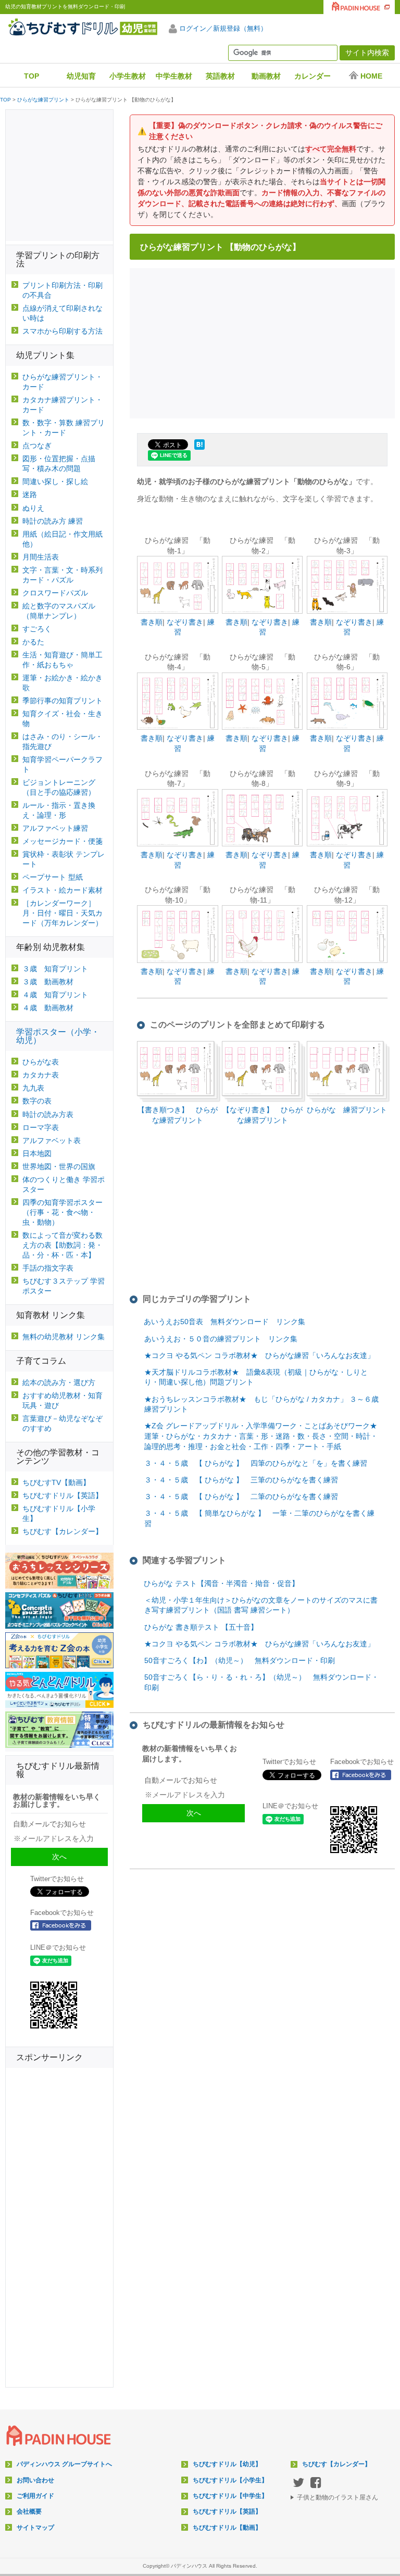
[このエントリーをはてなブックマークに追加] (199, 450)
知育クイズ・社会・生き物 (63, 719)
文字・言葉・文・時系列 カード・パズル (63, 575)
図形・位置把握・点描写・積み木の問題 (59, 464)
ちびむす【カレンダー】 (63, 1531)
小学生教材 (128, 76)
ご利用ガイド (35, 2496)
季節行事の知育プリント (63, 701)
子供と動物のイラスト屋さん (337, 2497)
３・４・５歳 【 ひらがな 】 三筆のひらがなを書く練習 (241, 1480)
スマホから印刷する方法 (63, 331)
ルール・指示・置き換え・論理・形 (59, 810)
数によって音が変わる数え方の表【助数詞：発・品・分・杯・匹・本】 (63, 1245)
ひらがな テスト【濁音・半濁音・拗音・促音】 (221, 1583)
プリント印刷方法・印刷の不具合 (63, 290)
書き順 (152, 622)
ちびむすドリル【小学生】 (59, 1513)
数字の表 (37, 1101)
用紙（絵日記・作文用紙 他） (63, 539)
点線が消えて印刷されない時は (63, 313)
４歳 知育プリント (55, 995)
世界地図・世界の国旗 (59, 1166)
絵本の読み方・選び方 (59, 1382)
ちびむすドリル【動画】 (227, 2528)
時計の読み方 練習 (53, 521)
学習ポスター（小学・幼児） (58, 1036)
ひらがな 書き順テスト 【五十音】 (201, 1627)
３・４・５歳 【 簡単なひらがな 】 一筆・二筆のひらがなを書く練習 (259, 1518)
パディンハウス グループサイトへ (64, 2464)
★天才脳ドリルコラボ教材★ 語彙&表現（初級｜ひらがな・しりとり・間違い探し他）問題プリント (256, 1377)
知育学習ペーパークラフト (63, 764)
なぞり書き (185, 622)
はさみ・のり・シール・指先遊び (63, 741)
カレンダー (312, 76)
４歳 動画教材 (48, 1008)
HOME (371, 76)
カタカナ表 (41, 1075)
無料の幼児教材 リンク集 (64, 1337)
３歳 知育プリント (55, 969)
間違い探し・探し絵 (55, 481)
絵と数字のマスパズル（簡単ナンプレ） (59, 611)
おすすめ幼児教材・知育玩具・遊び (63, 1400)
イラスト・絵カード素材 (63, 890)
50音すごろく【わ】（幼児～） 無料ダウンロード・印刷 (240, 1660)
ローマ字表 (41, 1127)
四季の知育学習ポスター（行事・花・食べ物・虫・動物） (63, 1212)
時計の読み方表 (48, 1114)
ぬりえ (33, 508)
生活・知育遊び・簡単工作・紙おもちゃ (63, 660)
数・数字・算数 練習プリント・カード (64, 428)
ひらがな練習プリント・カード (63, 382)
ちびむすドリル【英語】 (63, 1495)
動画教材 (266, 76)
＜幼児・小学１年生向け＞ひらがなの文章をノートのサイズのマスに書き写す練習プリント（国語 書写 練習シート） (261, 1605)
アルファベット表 (52, 1140)
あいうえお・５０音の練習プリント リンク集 (221, 1339)
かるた (33, 642)
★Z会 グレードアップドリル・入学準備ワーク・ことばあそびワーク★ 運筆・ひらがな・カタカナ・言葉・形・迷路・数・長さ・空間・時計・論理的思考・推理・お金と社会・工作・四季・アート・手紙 (261, 1436)
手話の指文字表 (48, 1268)
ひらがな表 (41, 1062)
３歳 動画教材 (48, 982)
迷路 (30, 494)
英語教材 (220, 76)
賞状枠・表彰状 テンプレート (64, 859)
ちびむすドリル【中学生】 (230, 2496)
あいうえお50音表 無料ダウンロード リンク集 (224, 1322)
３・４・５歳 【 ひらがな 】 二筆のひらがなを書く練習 (241, 1496)
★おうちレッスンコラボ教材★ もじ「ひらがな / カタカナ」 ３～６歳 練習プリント (265, 1404)
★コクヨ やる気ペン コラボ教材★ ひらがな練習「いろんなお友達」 (259, 1355)
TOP (32, 76)
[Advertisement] (265, 342)
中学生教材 (174, 76)
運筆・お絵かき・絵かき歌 (63, 683)
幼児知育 (81, 76)
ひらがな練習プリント (43, 100)
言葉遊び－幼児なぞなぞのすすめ (63, 1423)
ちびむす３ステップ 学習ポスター (64, 1286)
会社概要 (29, 2511)
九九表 (33, 1088)
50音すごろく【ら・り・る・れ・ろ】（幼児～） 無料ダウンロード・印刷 (261, 1682)
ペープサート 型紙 (53, 877)
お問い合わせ (35, 2480)
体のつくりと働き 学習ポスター (64, 1184)
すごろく (37, 629)
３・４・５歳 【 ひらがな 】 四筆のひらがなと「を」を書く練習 (256, 1463)
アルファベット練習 (55, 828)
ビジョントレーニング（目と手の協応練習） (59, 787)
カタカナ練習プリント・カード (63, 405)
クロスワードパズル (55, 593)
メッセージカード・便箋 (63, 841)
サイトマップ (35, 2528)
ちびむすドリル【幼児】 (227, 2464)
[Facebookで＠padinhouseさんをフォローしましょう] (364, 1775)
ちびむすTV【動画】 (56, 1482)
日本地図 (37, 1153)
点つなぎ (37, 446)
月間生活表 (41, 557)
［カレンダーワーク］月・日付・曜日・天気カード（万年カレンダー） (63, 913)
